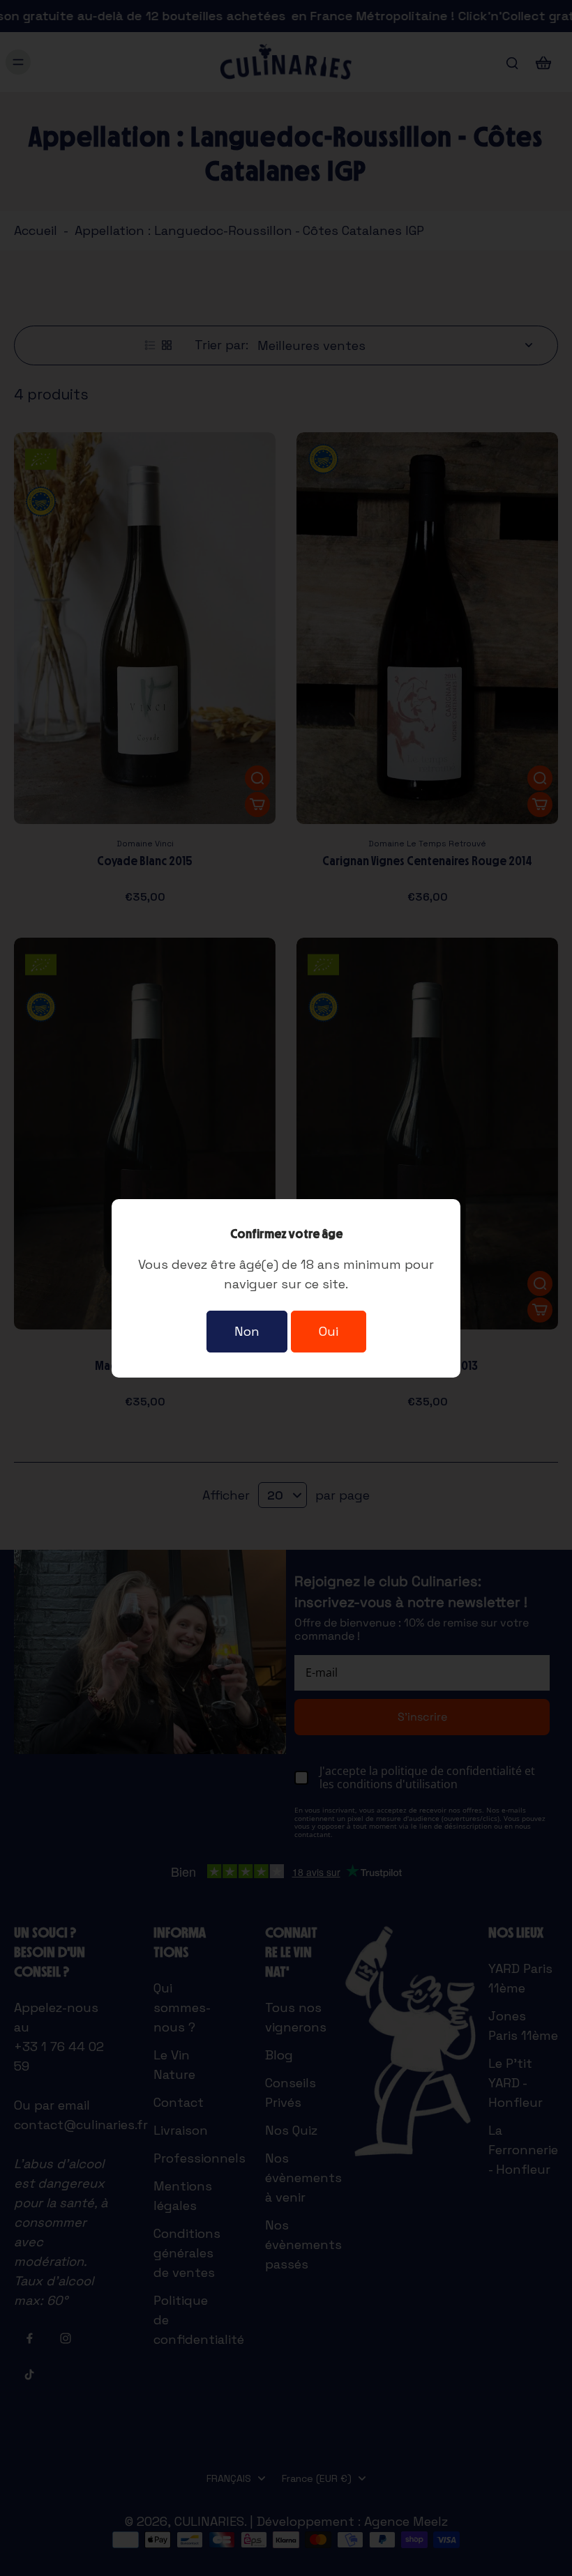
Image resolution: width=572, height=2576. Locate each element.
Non (247, 1331)
